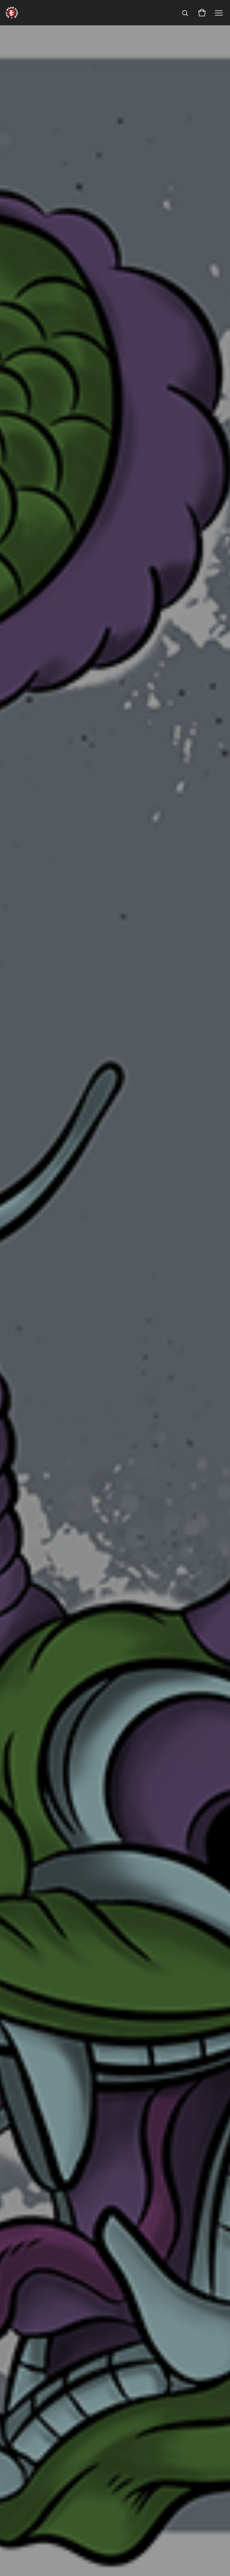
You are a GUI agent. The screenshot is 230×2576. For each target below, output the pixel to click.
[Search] (185, 13)
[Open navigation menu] (219, 13)
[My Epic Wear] (12, 13)
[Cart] (202, 13)
